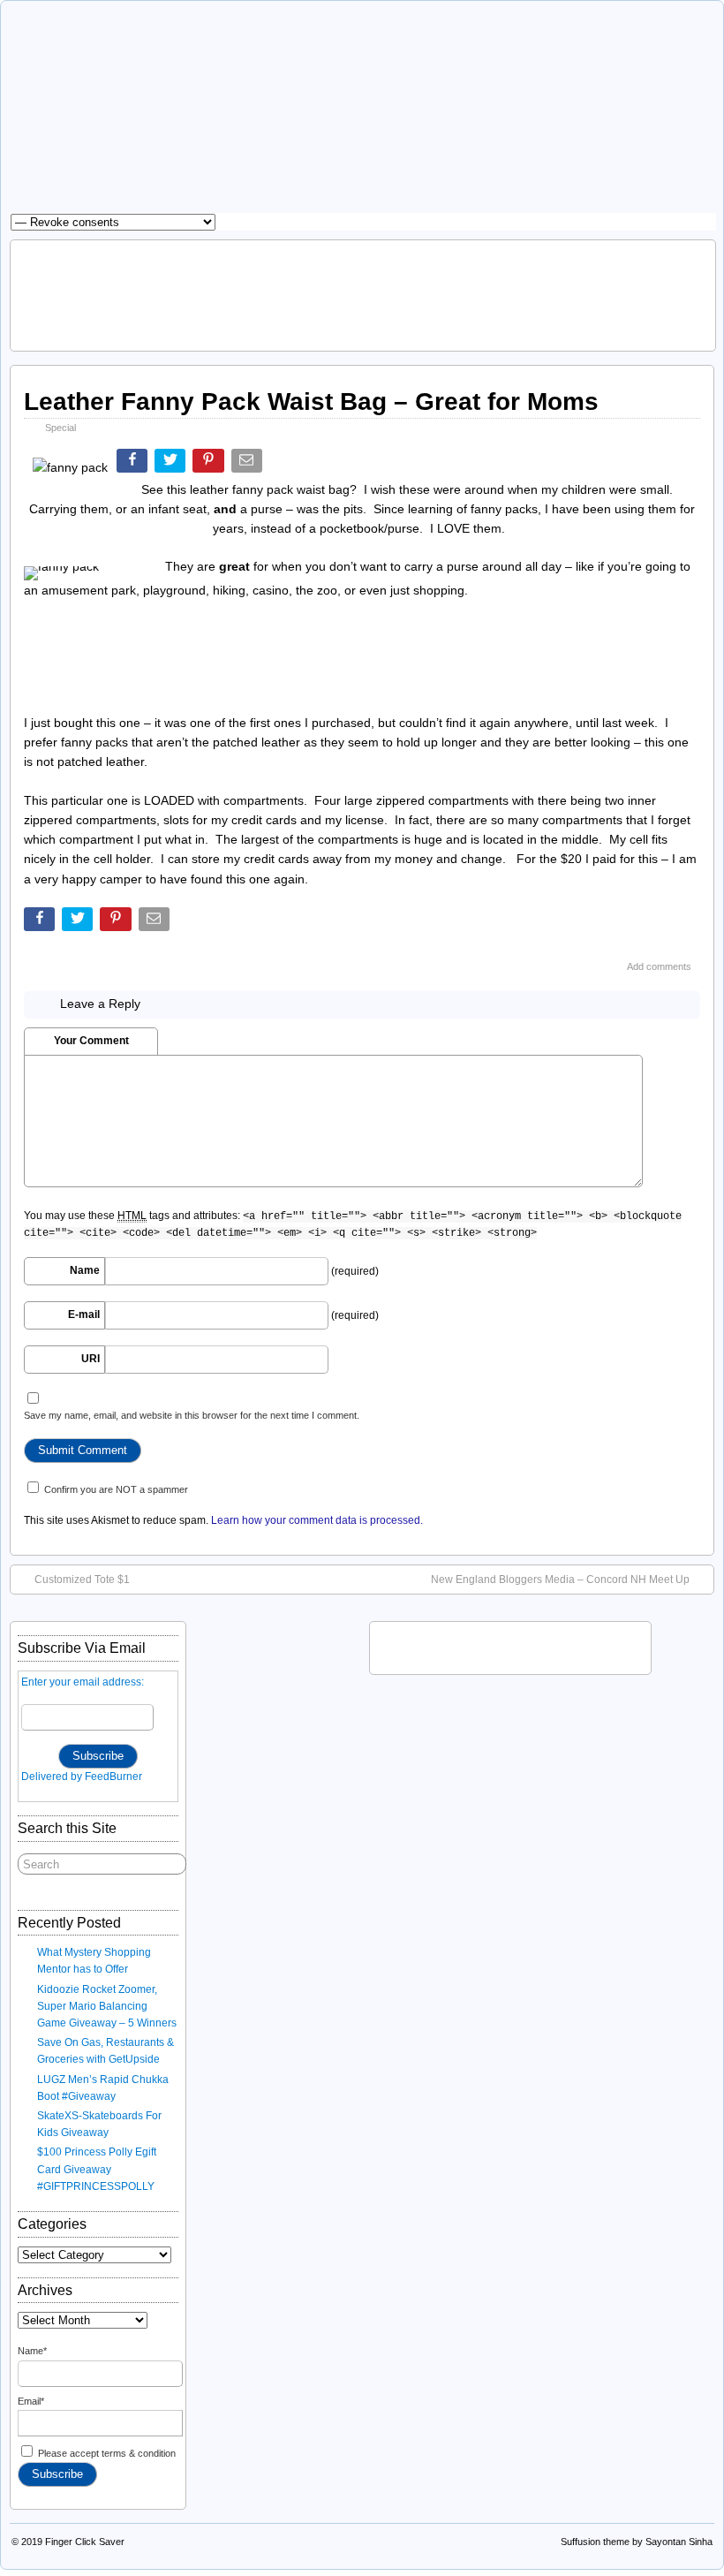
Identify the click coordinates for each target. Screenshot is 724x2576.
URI (90, 1359)
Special (60, 428)
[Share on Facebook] (134, 464)
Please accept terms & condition (106, 2453)
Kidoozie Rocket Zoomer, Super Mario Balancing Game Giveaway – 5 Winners (107, 2006)
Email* (31, 2401)
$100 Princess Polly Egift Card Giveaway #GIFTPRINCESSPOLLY (97, 2169)
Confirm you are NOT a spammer (115, 1489)
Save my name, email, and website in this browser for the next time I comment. (192, 1415)
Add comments (659, 966)
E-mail (84, 1315)
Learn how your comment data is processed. (317, 1520)
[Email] (249, 464)
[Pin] (210, 464)
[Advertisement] (363, 293)
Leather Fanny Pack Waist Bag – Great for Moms (311, 402)
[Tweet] (172, 464)
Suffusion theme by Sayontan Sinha (637, 2542)
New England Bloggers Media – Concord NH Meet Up (560, 1580)
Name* (32, 2351)
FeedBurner (113, 1777)
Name (85, 1270)
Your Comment (91, 1041)
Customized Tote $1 (82, 1580)
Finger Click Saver (85, 2542)
